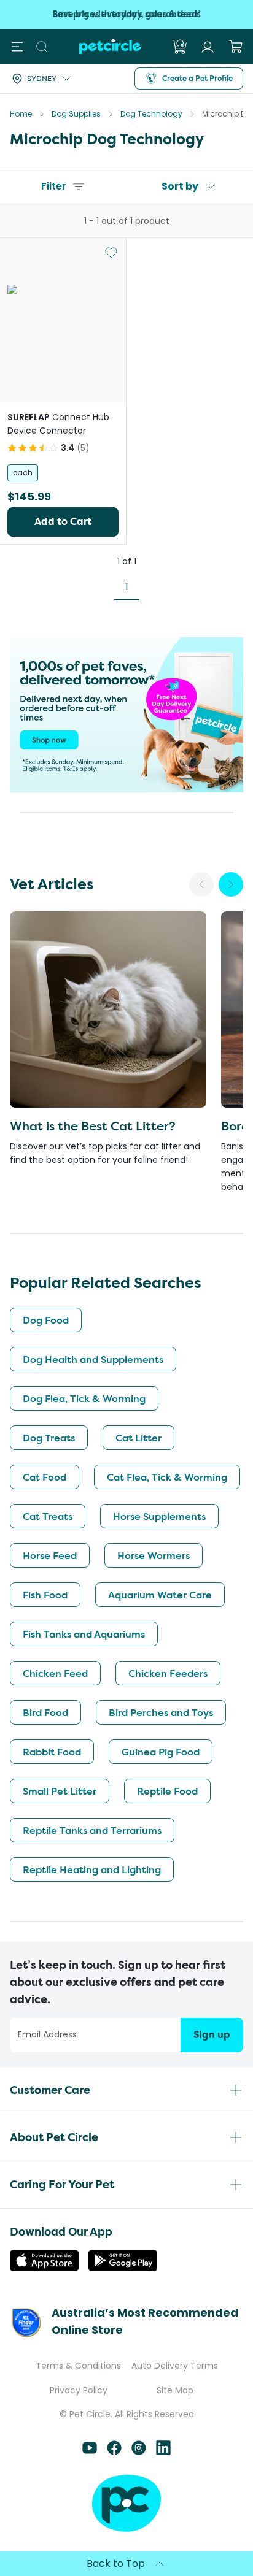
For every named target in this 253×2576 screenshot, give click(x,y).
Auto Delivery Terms (175, 2366)
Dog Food (46, 1320)
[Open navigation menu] (17, 47)
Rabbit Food (52, 1752)
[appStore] (44, 2267)
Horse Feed (50, 1555)
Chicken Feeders (168, 1673)
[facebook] (114, 2452)
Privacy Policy (79, 2390)
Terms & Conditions (78, 2366)
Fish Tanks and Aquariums (84, 1634)
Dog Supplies (76, 114)
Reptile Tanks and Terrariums (92, 1830)
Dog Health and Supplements (93, 1359)
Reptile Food (167, 1791)
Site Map (175, 2390)
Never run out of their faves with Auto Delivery (126, 14)
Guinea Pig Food (161, 1752)
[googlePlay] (123, 2267)
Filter (54, 186)
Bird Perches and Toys (161, 1712)
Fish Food (45, 1595)
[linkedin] (163, 2452)
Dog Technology (151, 114)
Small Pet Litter (60, 1791)
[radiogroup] (63, 473)
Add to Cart (63, 522)
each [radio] (23, 473)
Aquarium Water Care (160, 1595)
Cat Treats (48, 1516)
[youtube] (90, 2452)
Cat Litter (138, 1438)
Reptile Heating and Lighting (92, 1869)
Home (21, 114)
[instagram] (139, 2452)
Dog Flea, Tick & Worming (84, 1398)
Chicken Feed (55, 1673)
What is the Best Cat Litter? (93, 1126)
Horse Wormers (154, 1555)
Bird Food (45, 1712)
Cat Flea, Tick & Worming (167, 1477)
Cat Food (45, 1477)
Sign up (212, 2035)
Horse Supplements (159, 1516)
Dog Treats (49, 1438)
